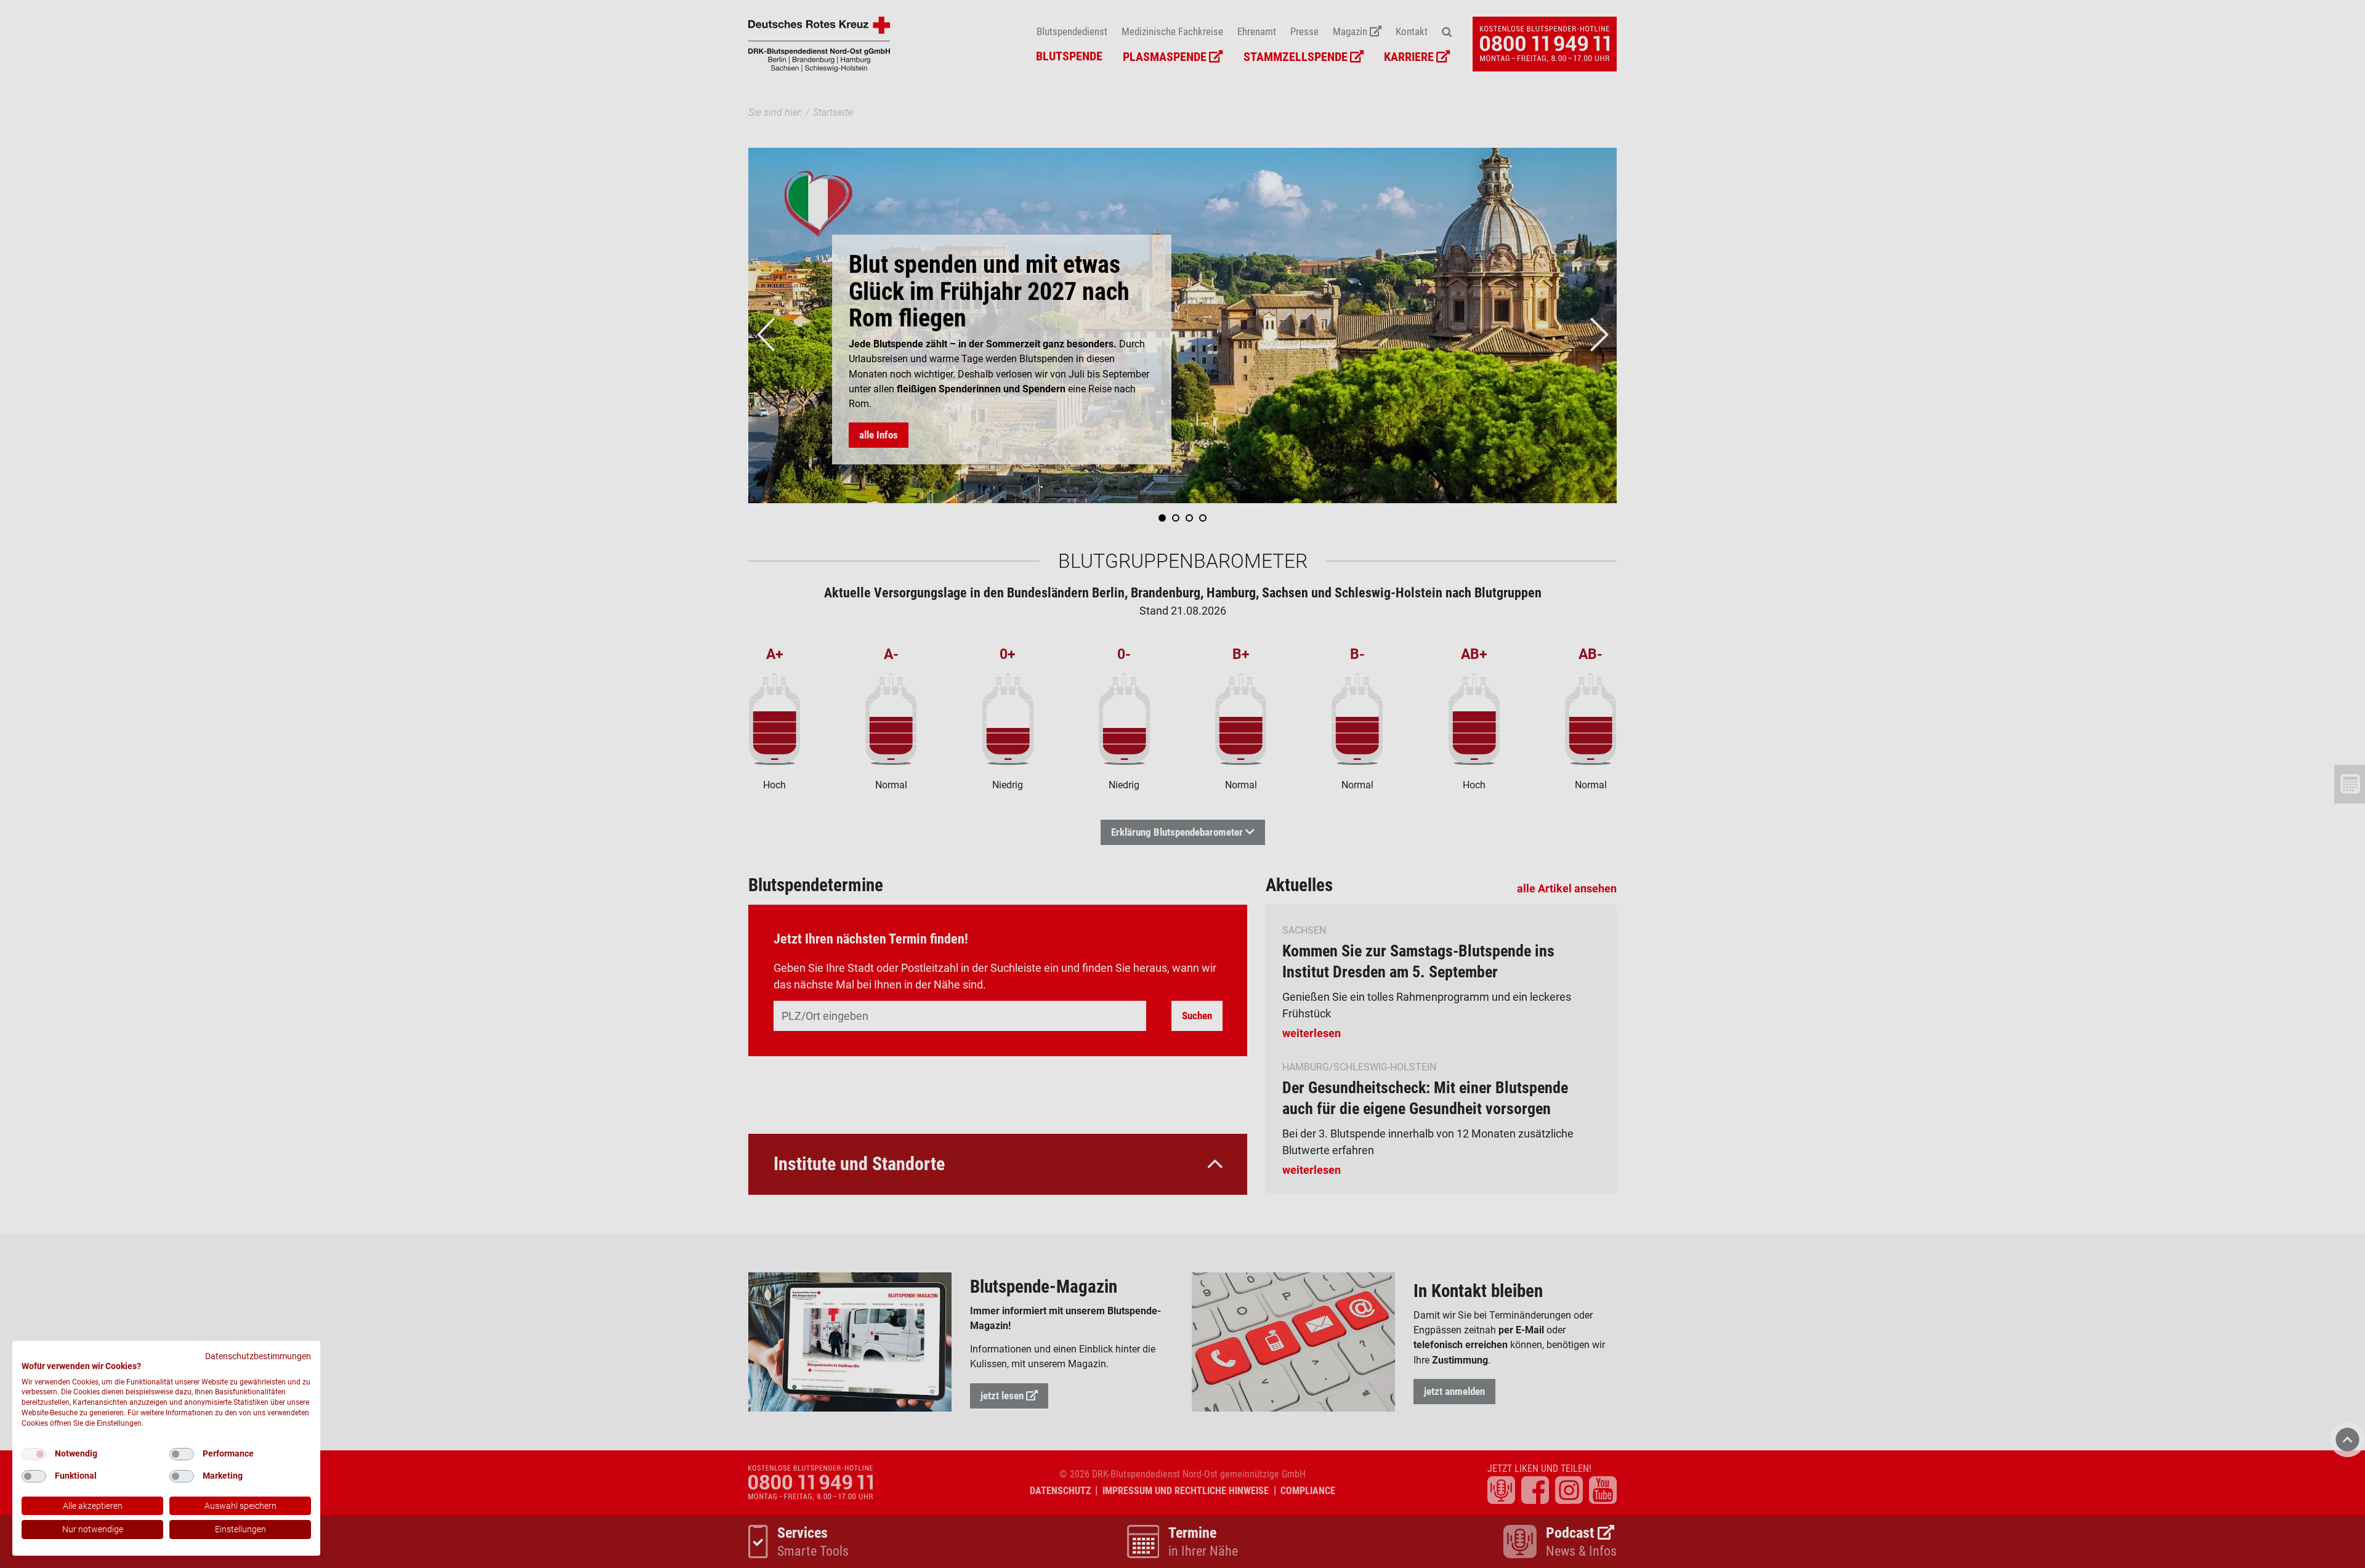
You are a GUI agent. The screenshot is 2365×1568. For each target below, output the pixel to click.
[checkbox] (34, 1454)
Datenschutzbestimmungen (258, 1356)
